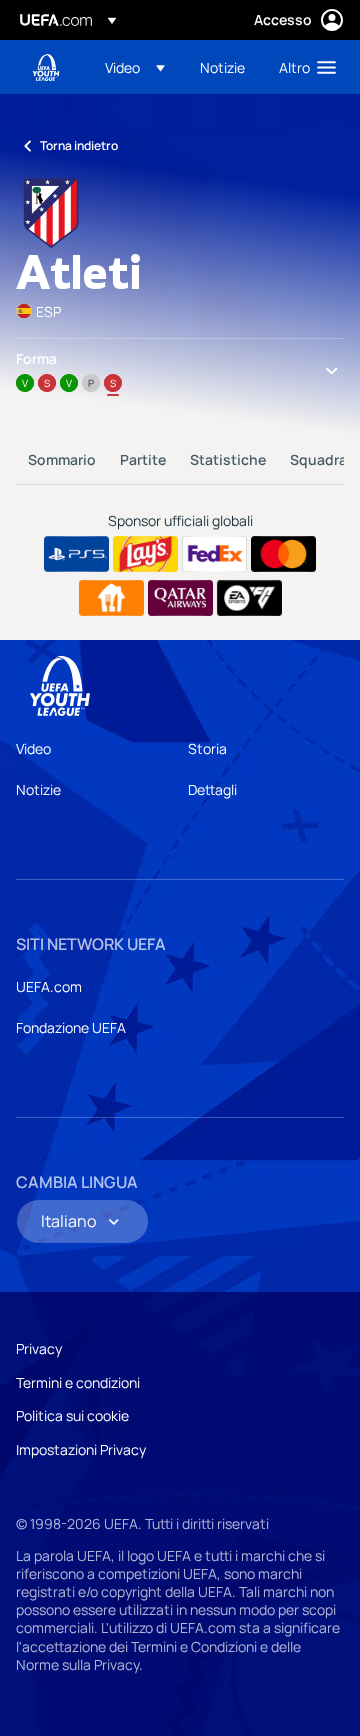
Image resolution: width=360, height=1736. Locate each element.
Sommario (62, 459)
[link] (222, 67)
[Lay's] (145, 554)
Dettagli (212, 789)
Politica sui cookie (72, 1415)
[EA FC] (249, 598)
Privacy (39, 1348)
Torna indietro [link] (79, 145)
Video (33, 748)
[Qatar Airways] (180, 598)
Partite (143, 459)
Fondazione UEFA (71, 1027)
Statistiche (228, 459)
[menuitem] (135, 67)
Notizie (38, 789)
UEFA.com (49, 986)
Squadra (318, 459)
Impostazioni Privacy (81, 1449)
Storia (207, 748)
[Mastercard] (283, 554)
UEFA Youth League (46, 67)
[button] (135, 67)
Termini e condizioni (78, 1382)
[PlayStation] (76, 554)
